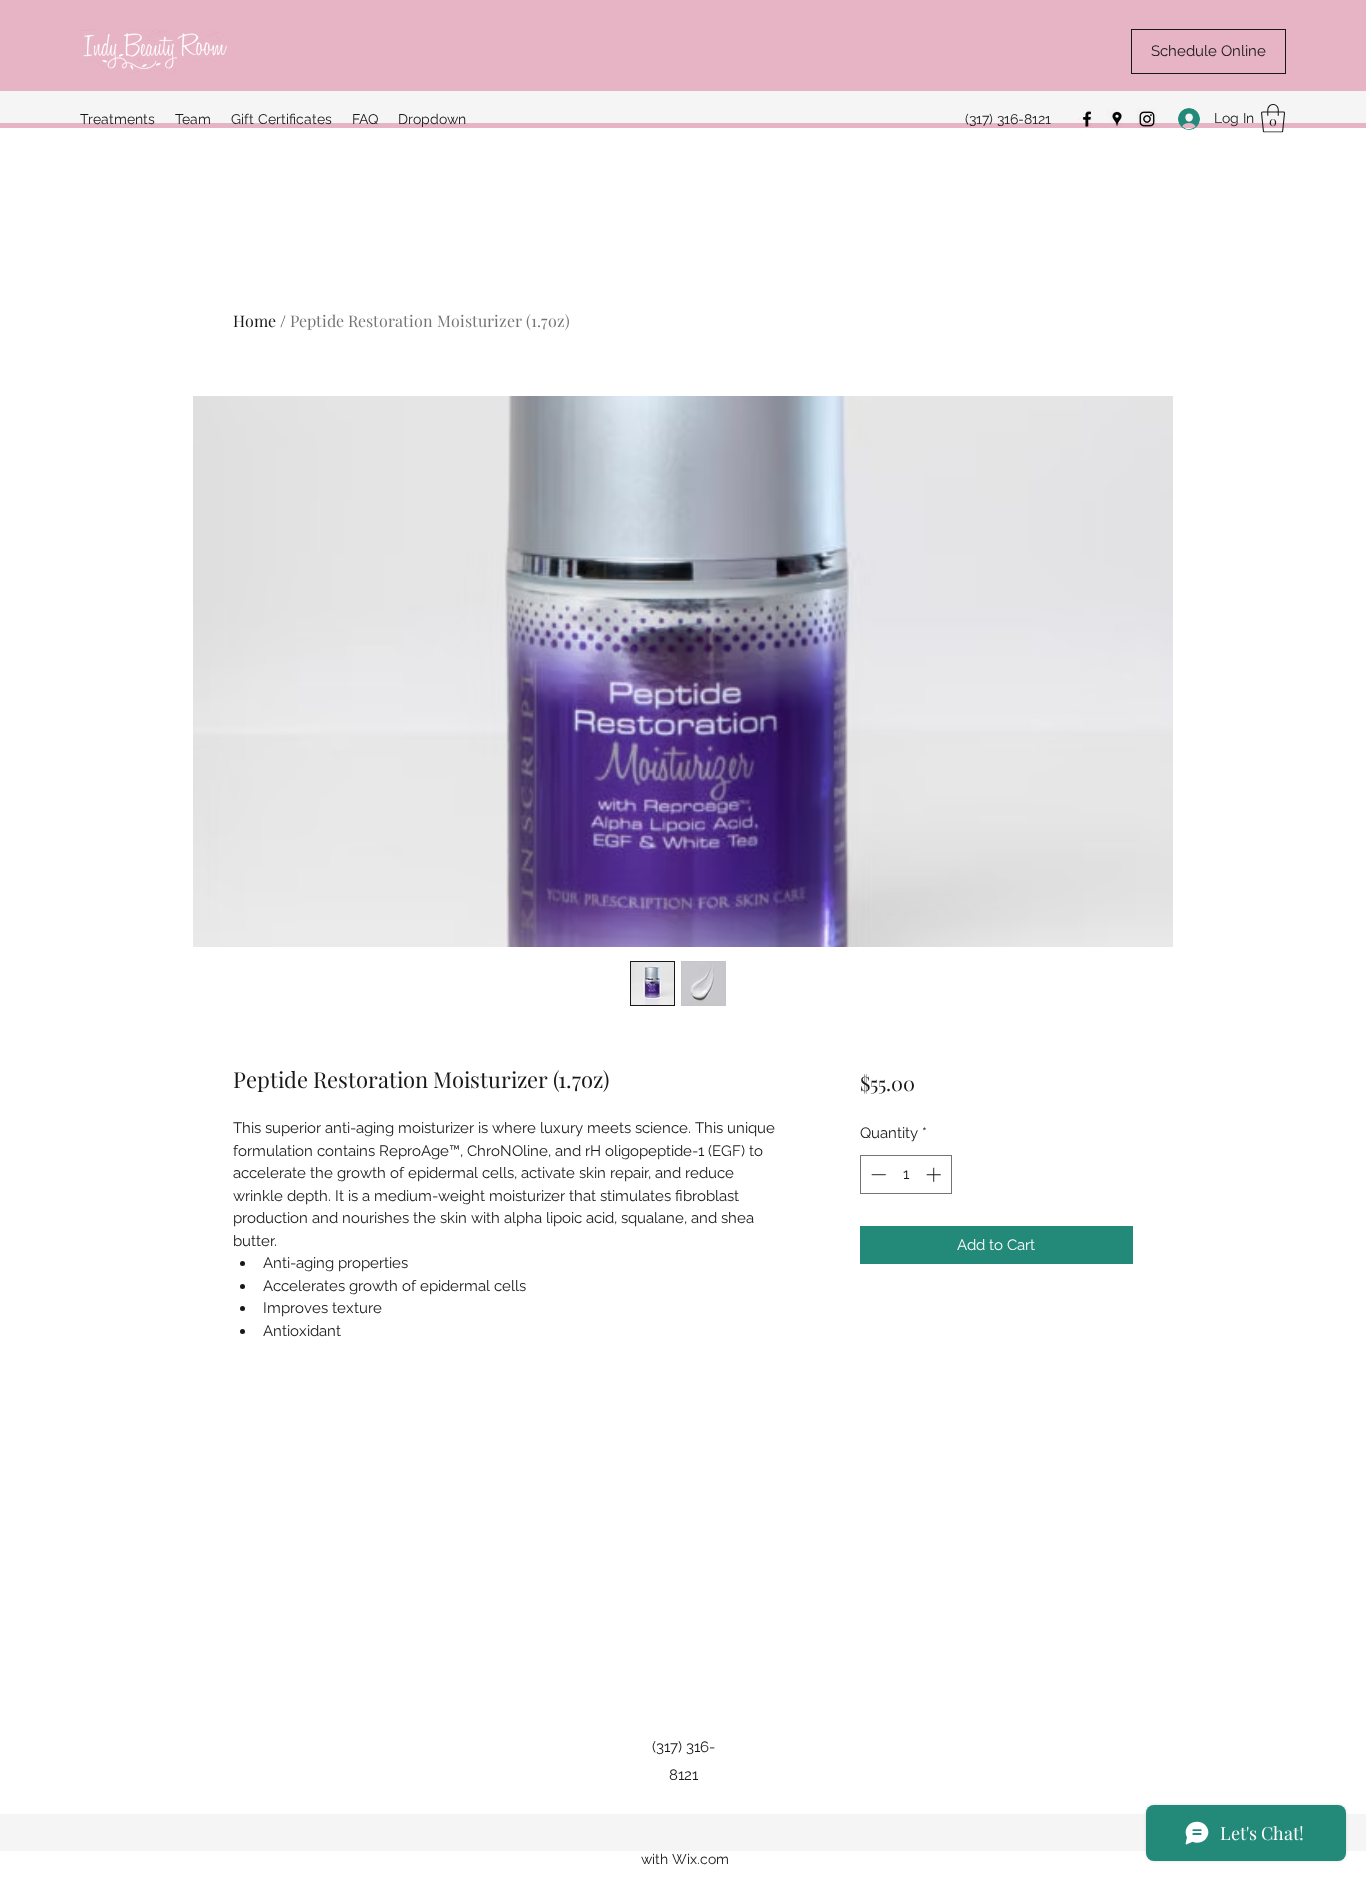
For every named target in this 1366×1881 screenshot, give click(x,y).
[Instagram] (1147, 119)
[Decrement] (876, 1174)
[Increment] (935, 1174)
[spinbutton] (905, 1174)
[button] (1273, 118)
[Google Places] (1117, 119)
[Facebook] (1087, 119)
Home (254, 320)
